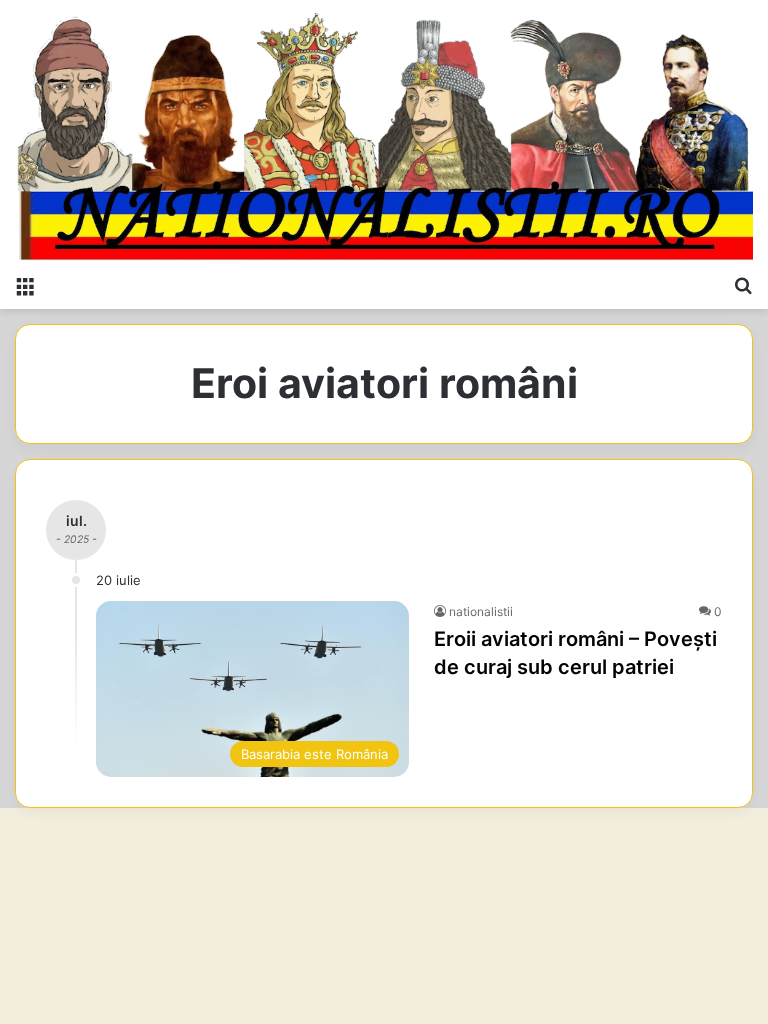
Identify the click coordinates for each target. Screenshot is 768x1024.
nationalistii (481, 611)
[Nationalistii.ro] (384, 132)
